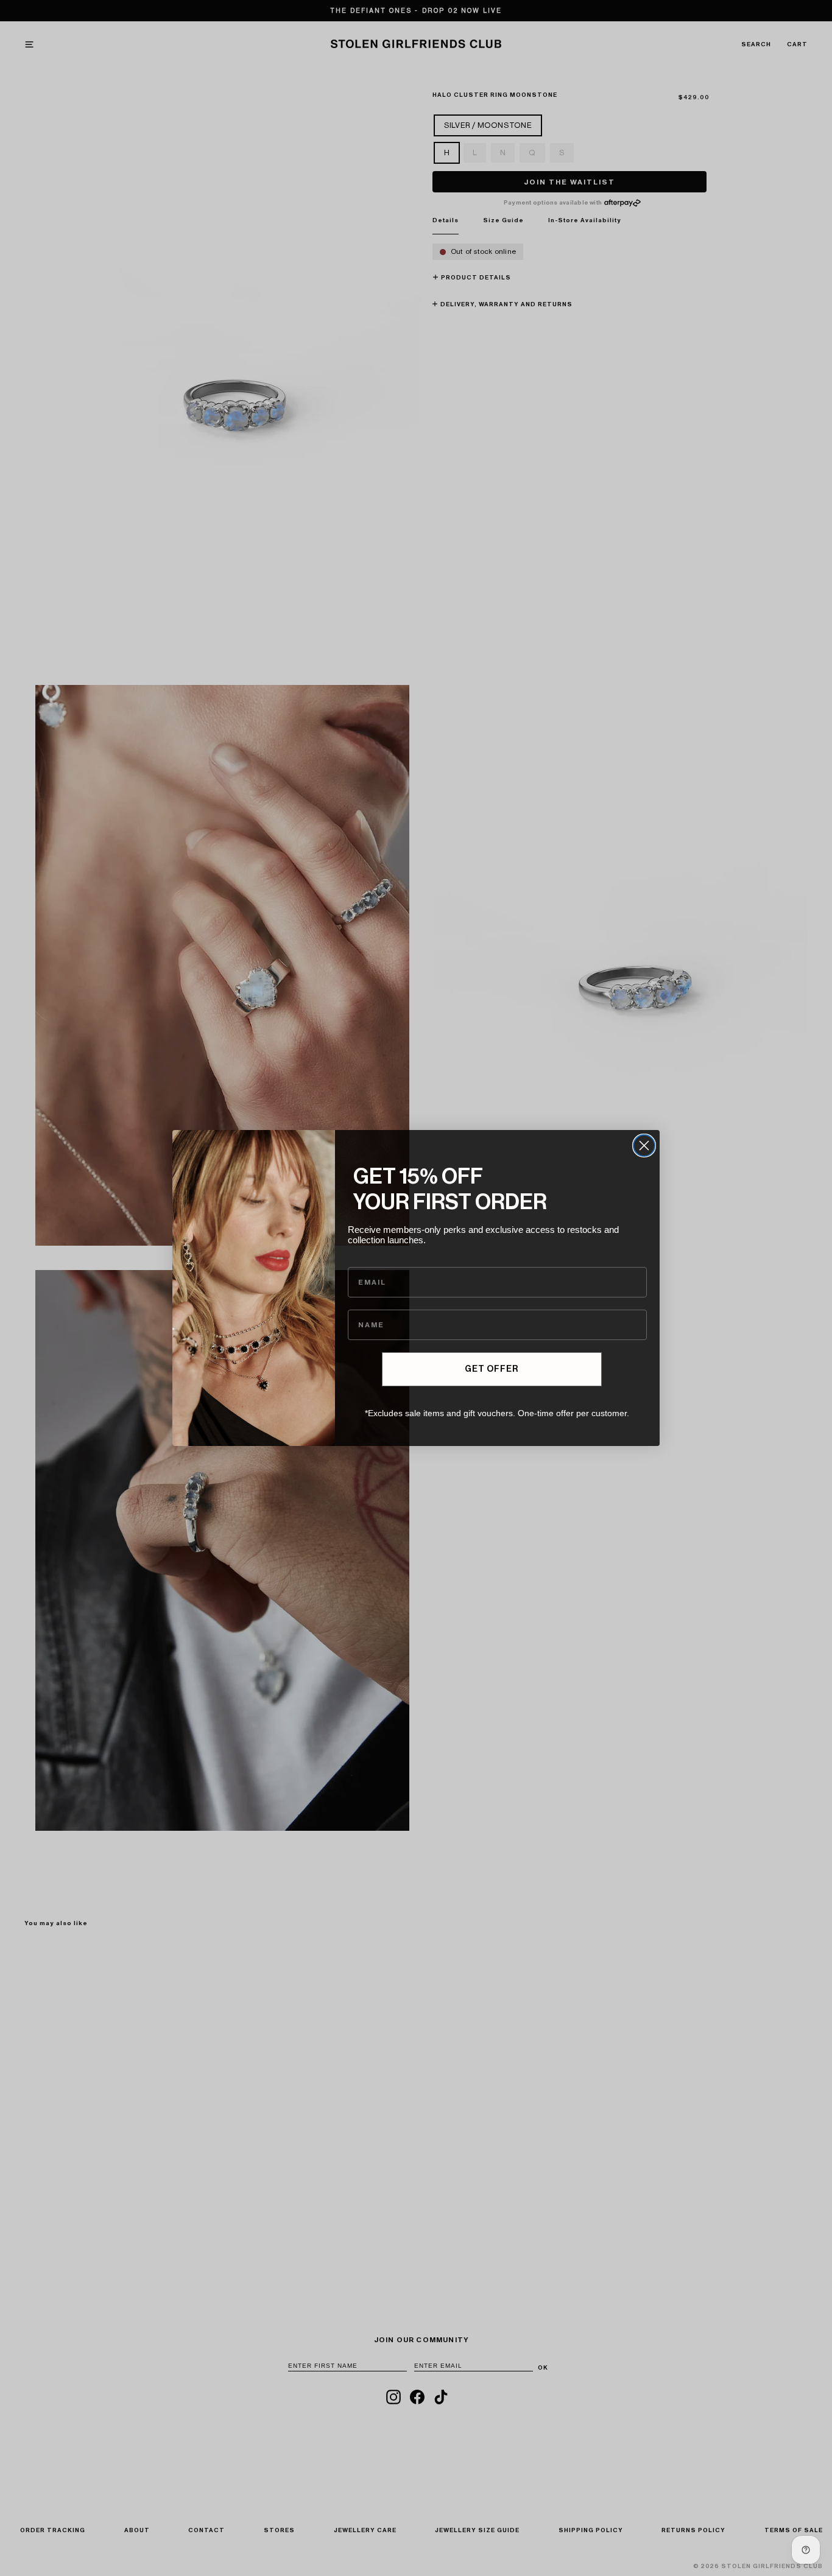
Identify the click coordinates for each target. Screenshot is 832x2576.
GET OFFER (492, 1369)
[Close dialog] (644, 1146)
